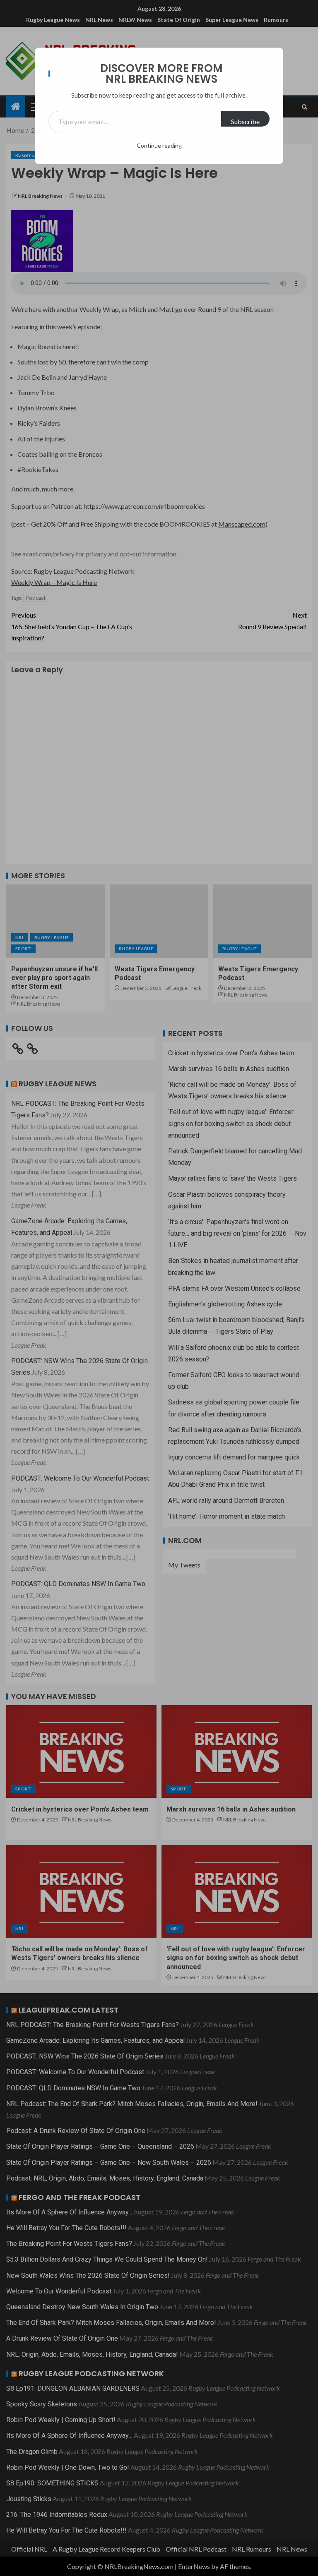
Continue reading (159, 145)
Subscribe (245, 121)
